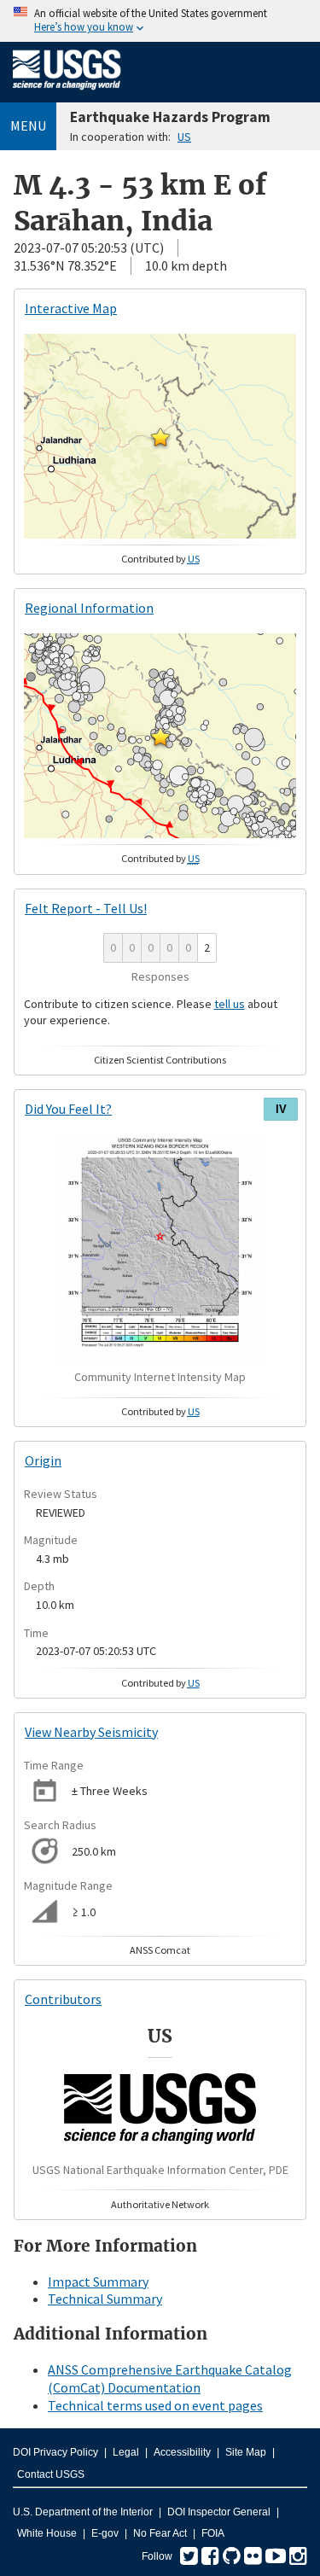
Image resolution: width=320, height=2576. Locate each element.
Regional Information (89, 608)
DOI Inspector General (219, 2512)
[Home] (67, 93)
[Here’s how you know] (160, 21)
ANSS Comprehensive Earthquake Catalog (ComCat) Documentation (170, 2378)
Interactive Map (71, 308)
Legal (126, 2452)
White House (47, 2533)
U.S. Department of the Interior (83, 2512)
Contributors (63, 1999)
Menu (28, 125)
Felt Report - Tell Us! (86, 908)
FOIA (213, 2533)
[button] (160, 437)
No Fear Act (160, 2533)
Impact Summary (98, 2282)
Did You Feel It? (68, 1109)
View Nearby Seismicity (91, 1732)
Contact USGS (51, 2474)
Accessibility (182, 2452)
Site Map (246, 2452)
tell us (230, 1004)
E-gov (105, 2533)
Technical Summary (105, 2299)
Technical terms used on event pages (155, 2405)
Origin (43, 1460)
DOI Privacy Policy (55, 2452)
